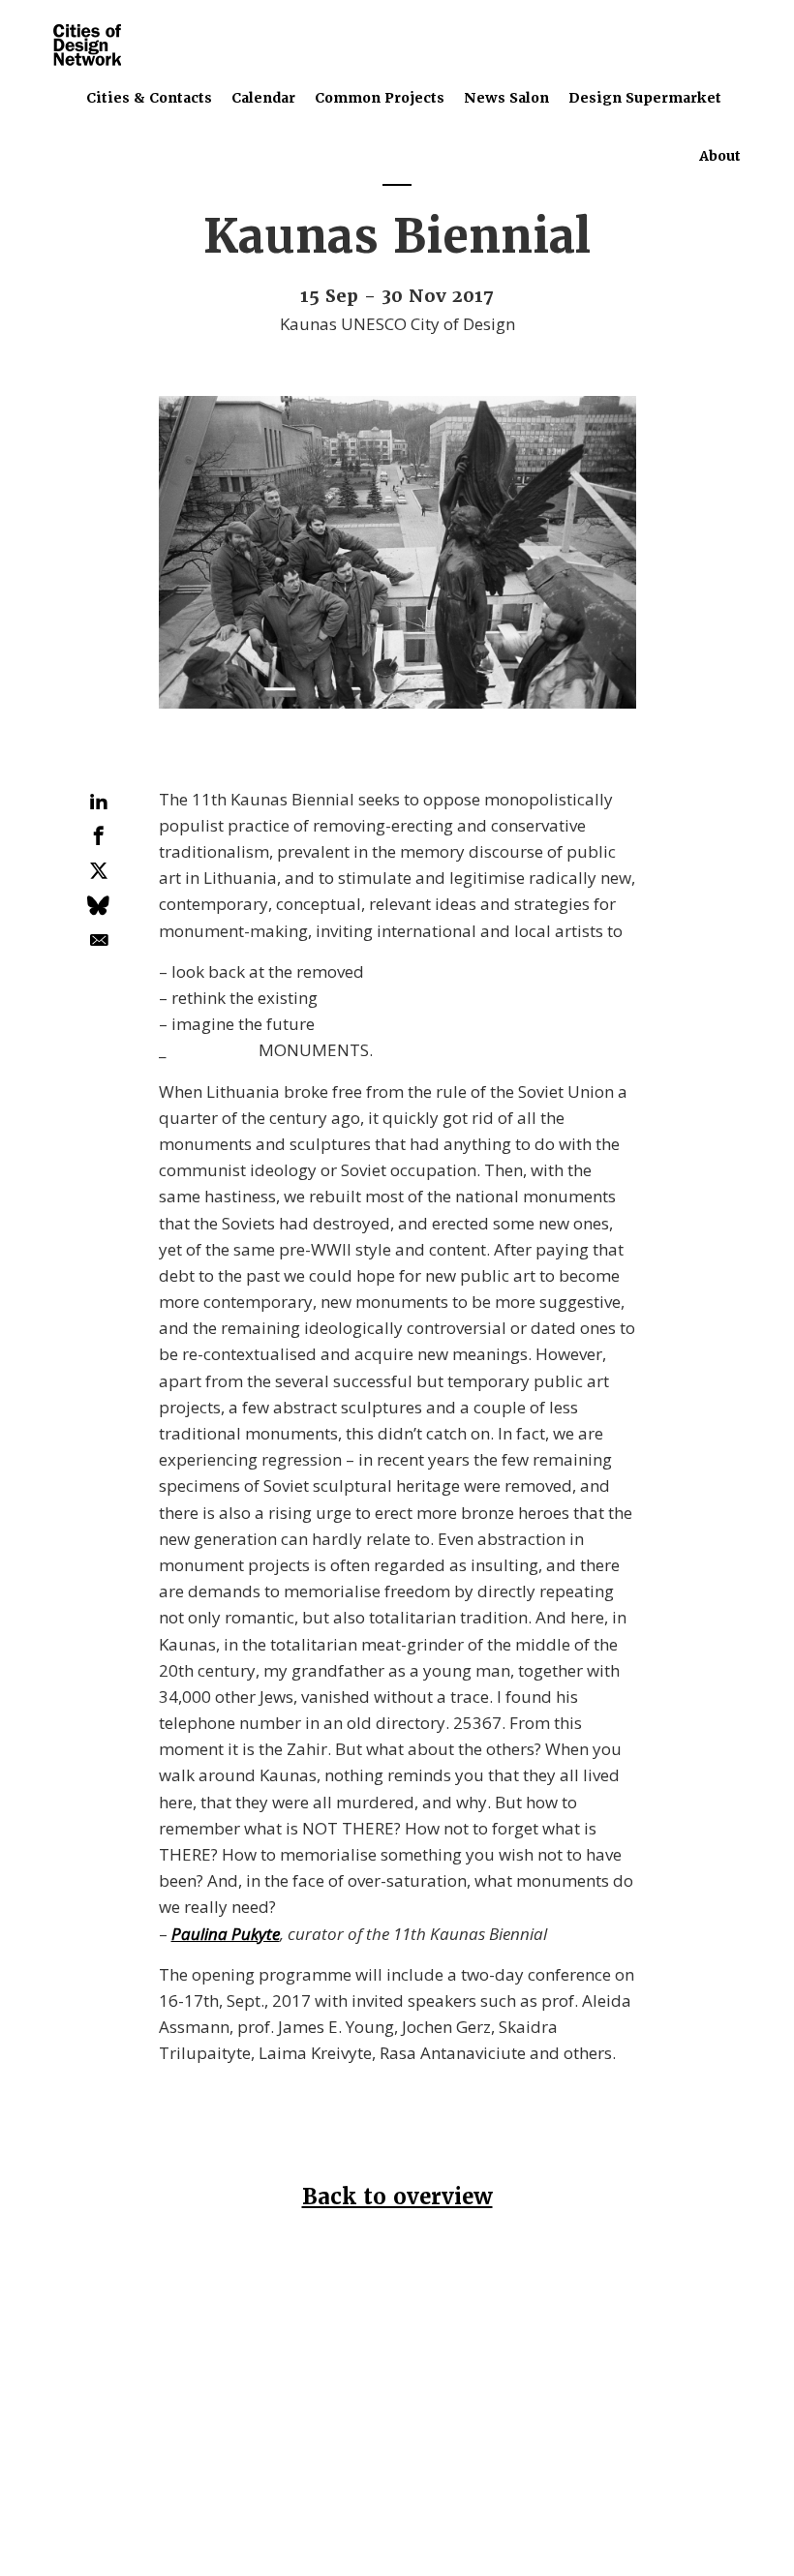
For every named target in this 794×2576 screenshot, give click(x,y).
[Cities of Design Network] (87, 46)
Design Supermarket (645, 98)
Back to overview (397, 2197)
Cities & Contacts (149, 98)
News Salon (506, 98)
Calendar (263, 98)
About (720, 156)
